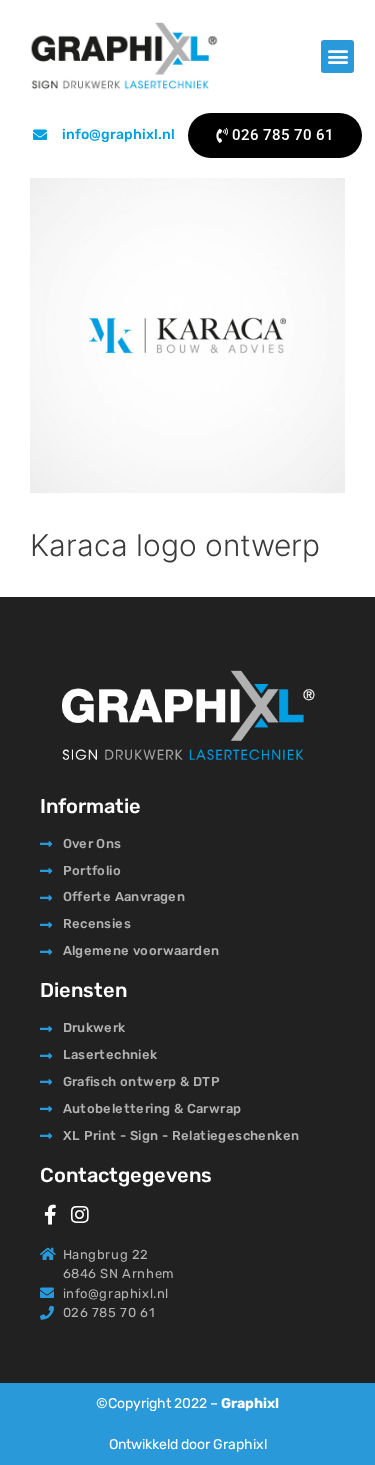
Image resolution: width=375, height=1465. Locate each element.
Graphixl (250, 1403)
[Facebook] (50, 1215)
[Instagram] (80, 1215)
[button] (337, 56)
